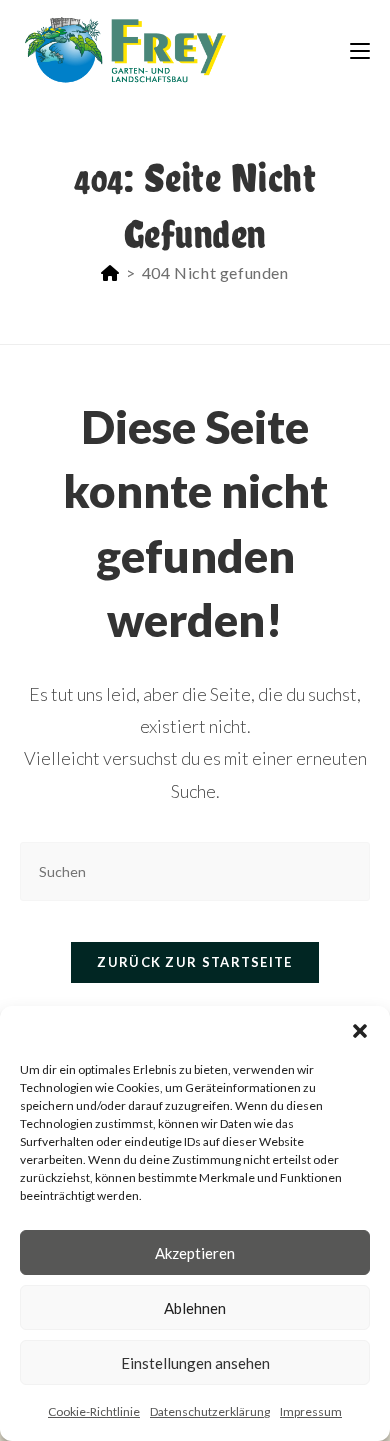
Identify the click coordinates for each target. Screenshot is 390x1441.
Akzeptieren (195, 1253)
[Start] (110, 272)
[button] (360, 1031)
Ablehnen (195, 1308)
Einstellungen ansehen (195, 1363)
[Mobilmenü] (360, 49)
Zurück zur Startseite (194, 962)
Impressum (311, 1411)
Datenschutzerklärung (210, 1411)
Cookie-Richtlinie (94, 1411)
